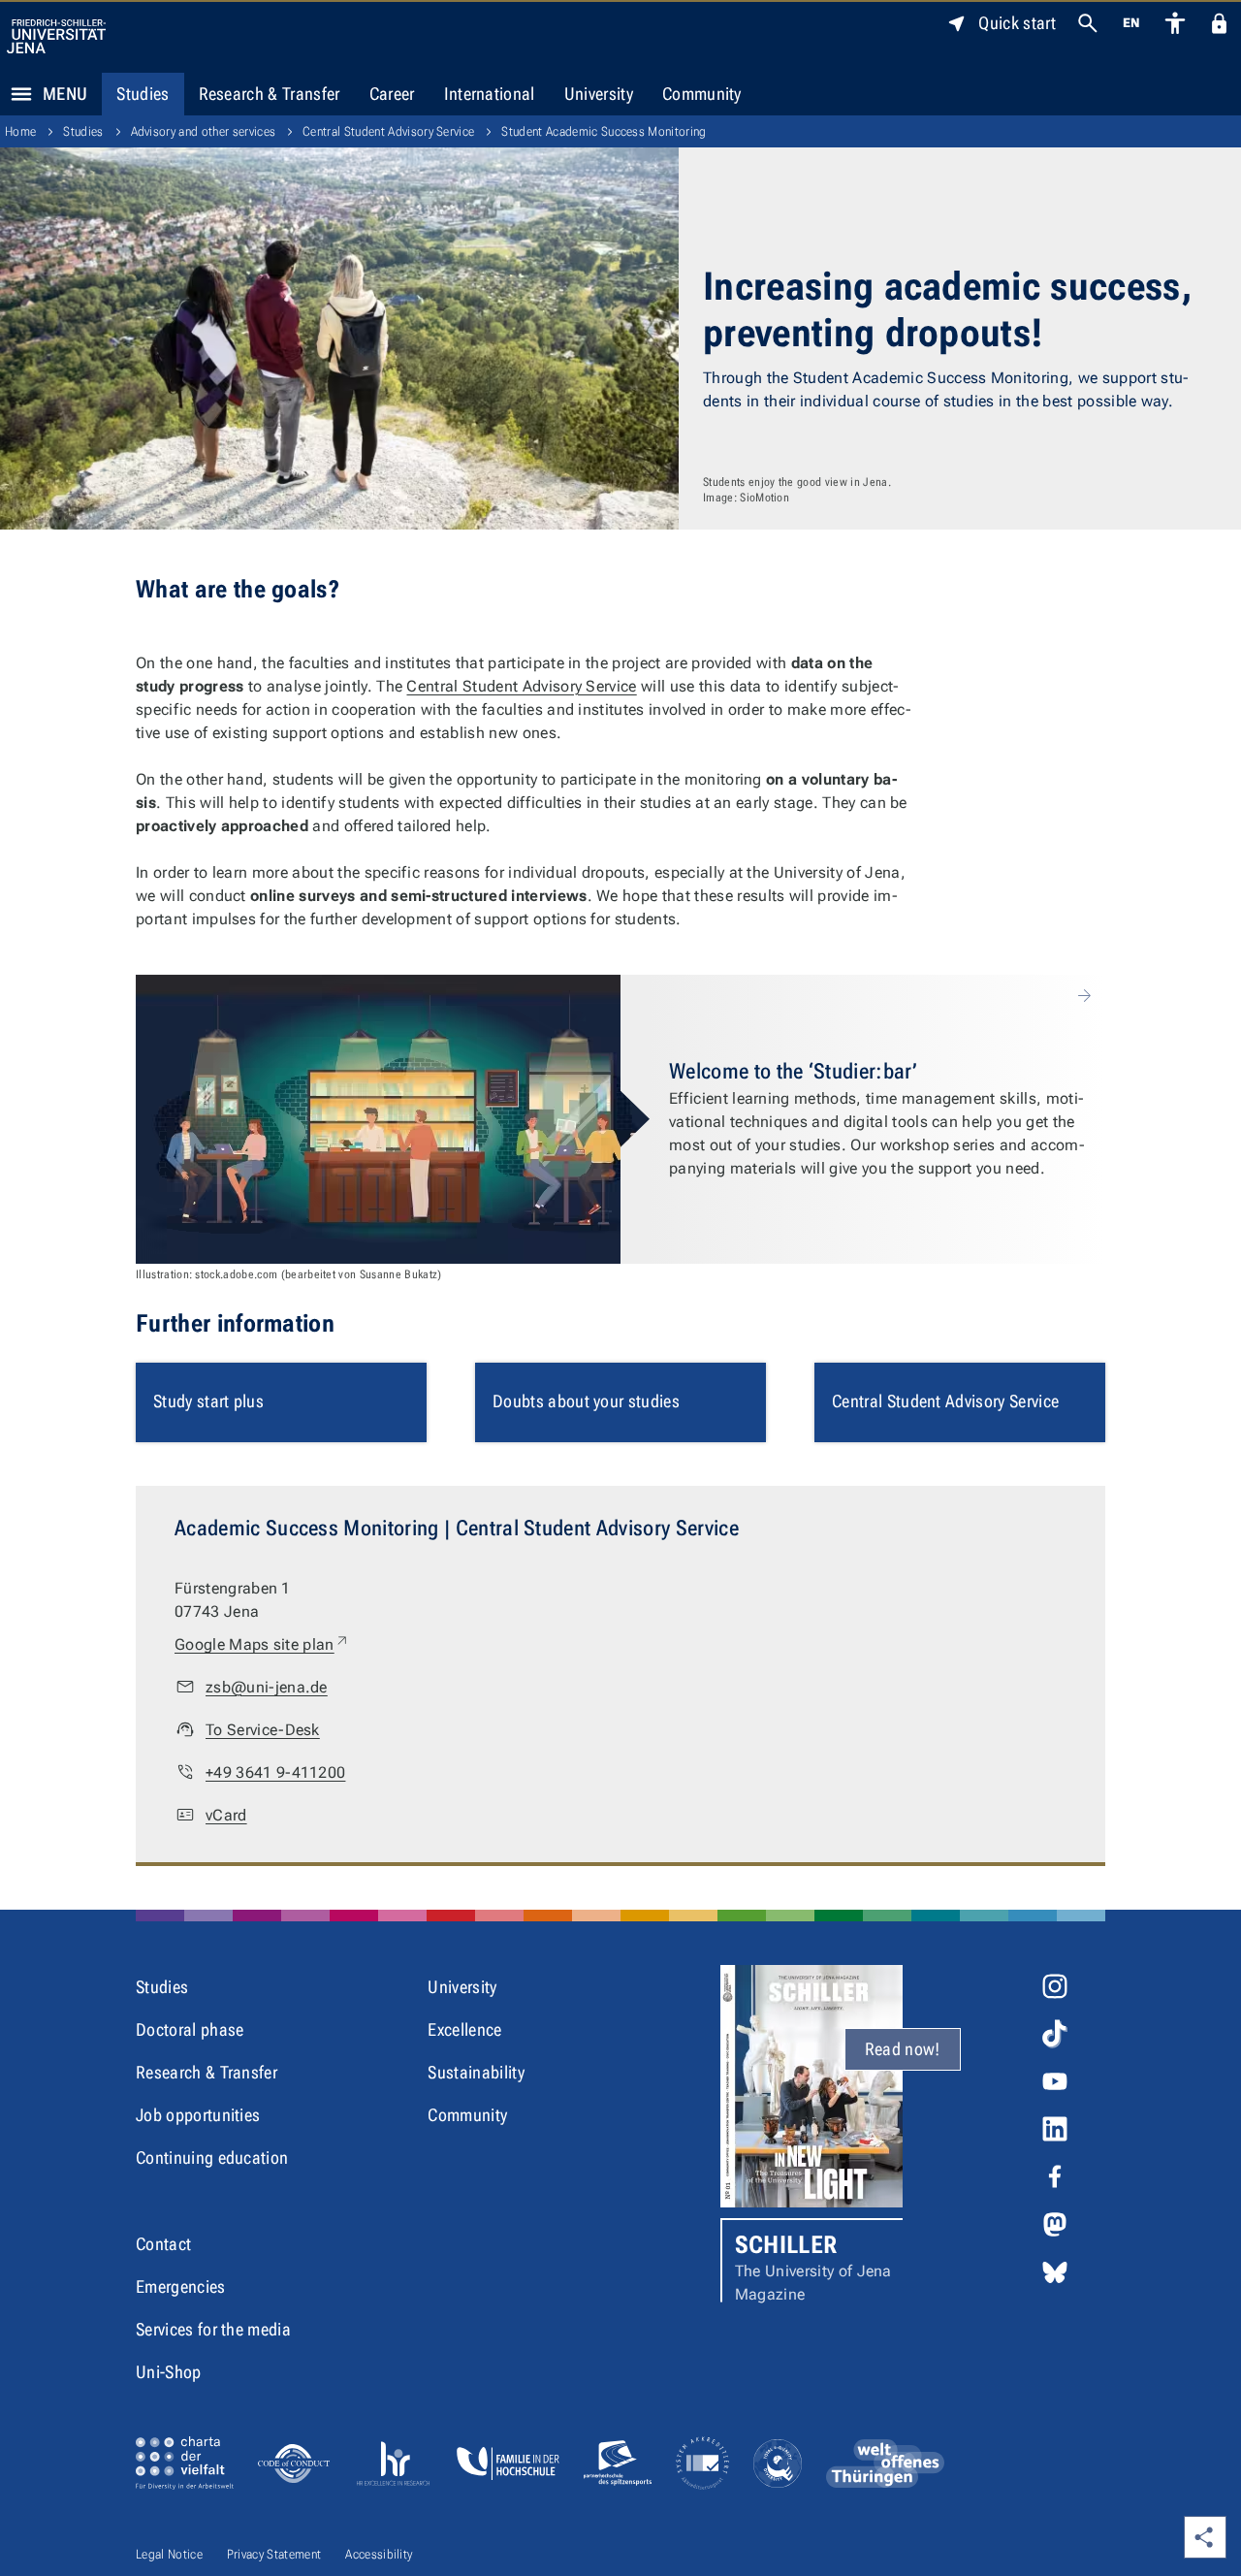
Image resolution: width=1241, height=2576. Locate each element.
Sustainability (476, 2072)
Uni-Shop (169, 2372)
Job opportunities (198, 2115)
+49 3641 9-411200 (275, 1772)
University (599, 94)
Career (392, 94)
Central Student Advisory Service (388, 131)
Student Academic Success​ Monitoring (604, 131)
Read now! (903, 2049)
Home (20, 131)
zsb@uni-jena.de (267, 1687)
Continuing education (212, 2157)
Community (702, 94)
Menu (65, 94)
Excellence (464, 2029)
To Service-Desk (263, 1730)
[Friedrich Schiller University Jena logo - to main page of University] (56, 36)
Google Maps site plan (262, 1644)
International (490, 94)
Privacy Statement (274, 2554)
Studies (143, 94)
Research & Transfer (270, 94)
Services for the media (213, 2329)
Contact (163, 2244)
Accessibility (379, 2554)
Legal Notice (169, 2554)
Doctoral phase (190, 2029)
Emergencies (181, 2286)
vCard (226, 1815)
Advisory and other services (204, 131)
